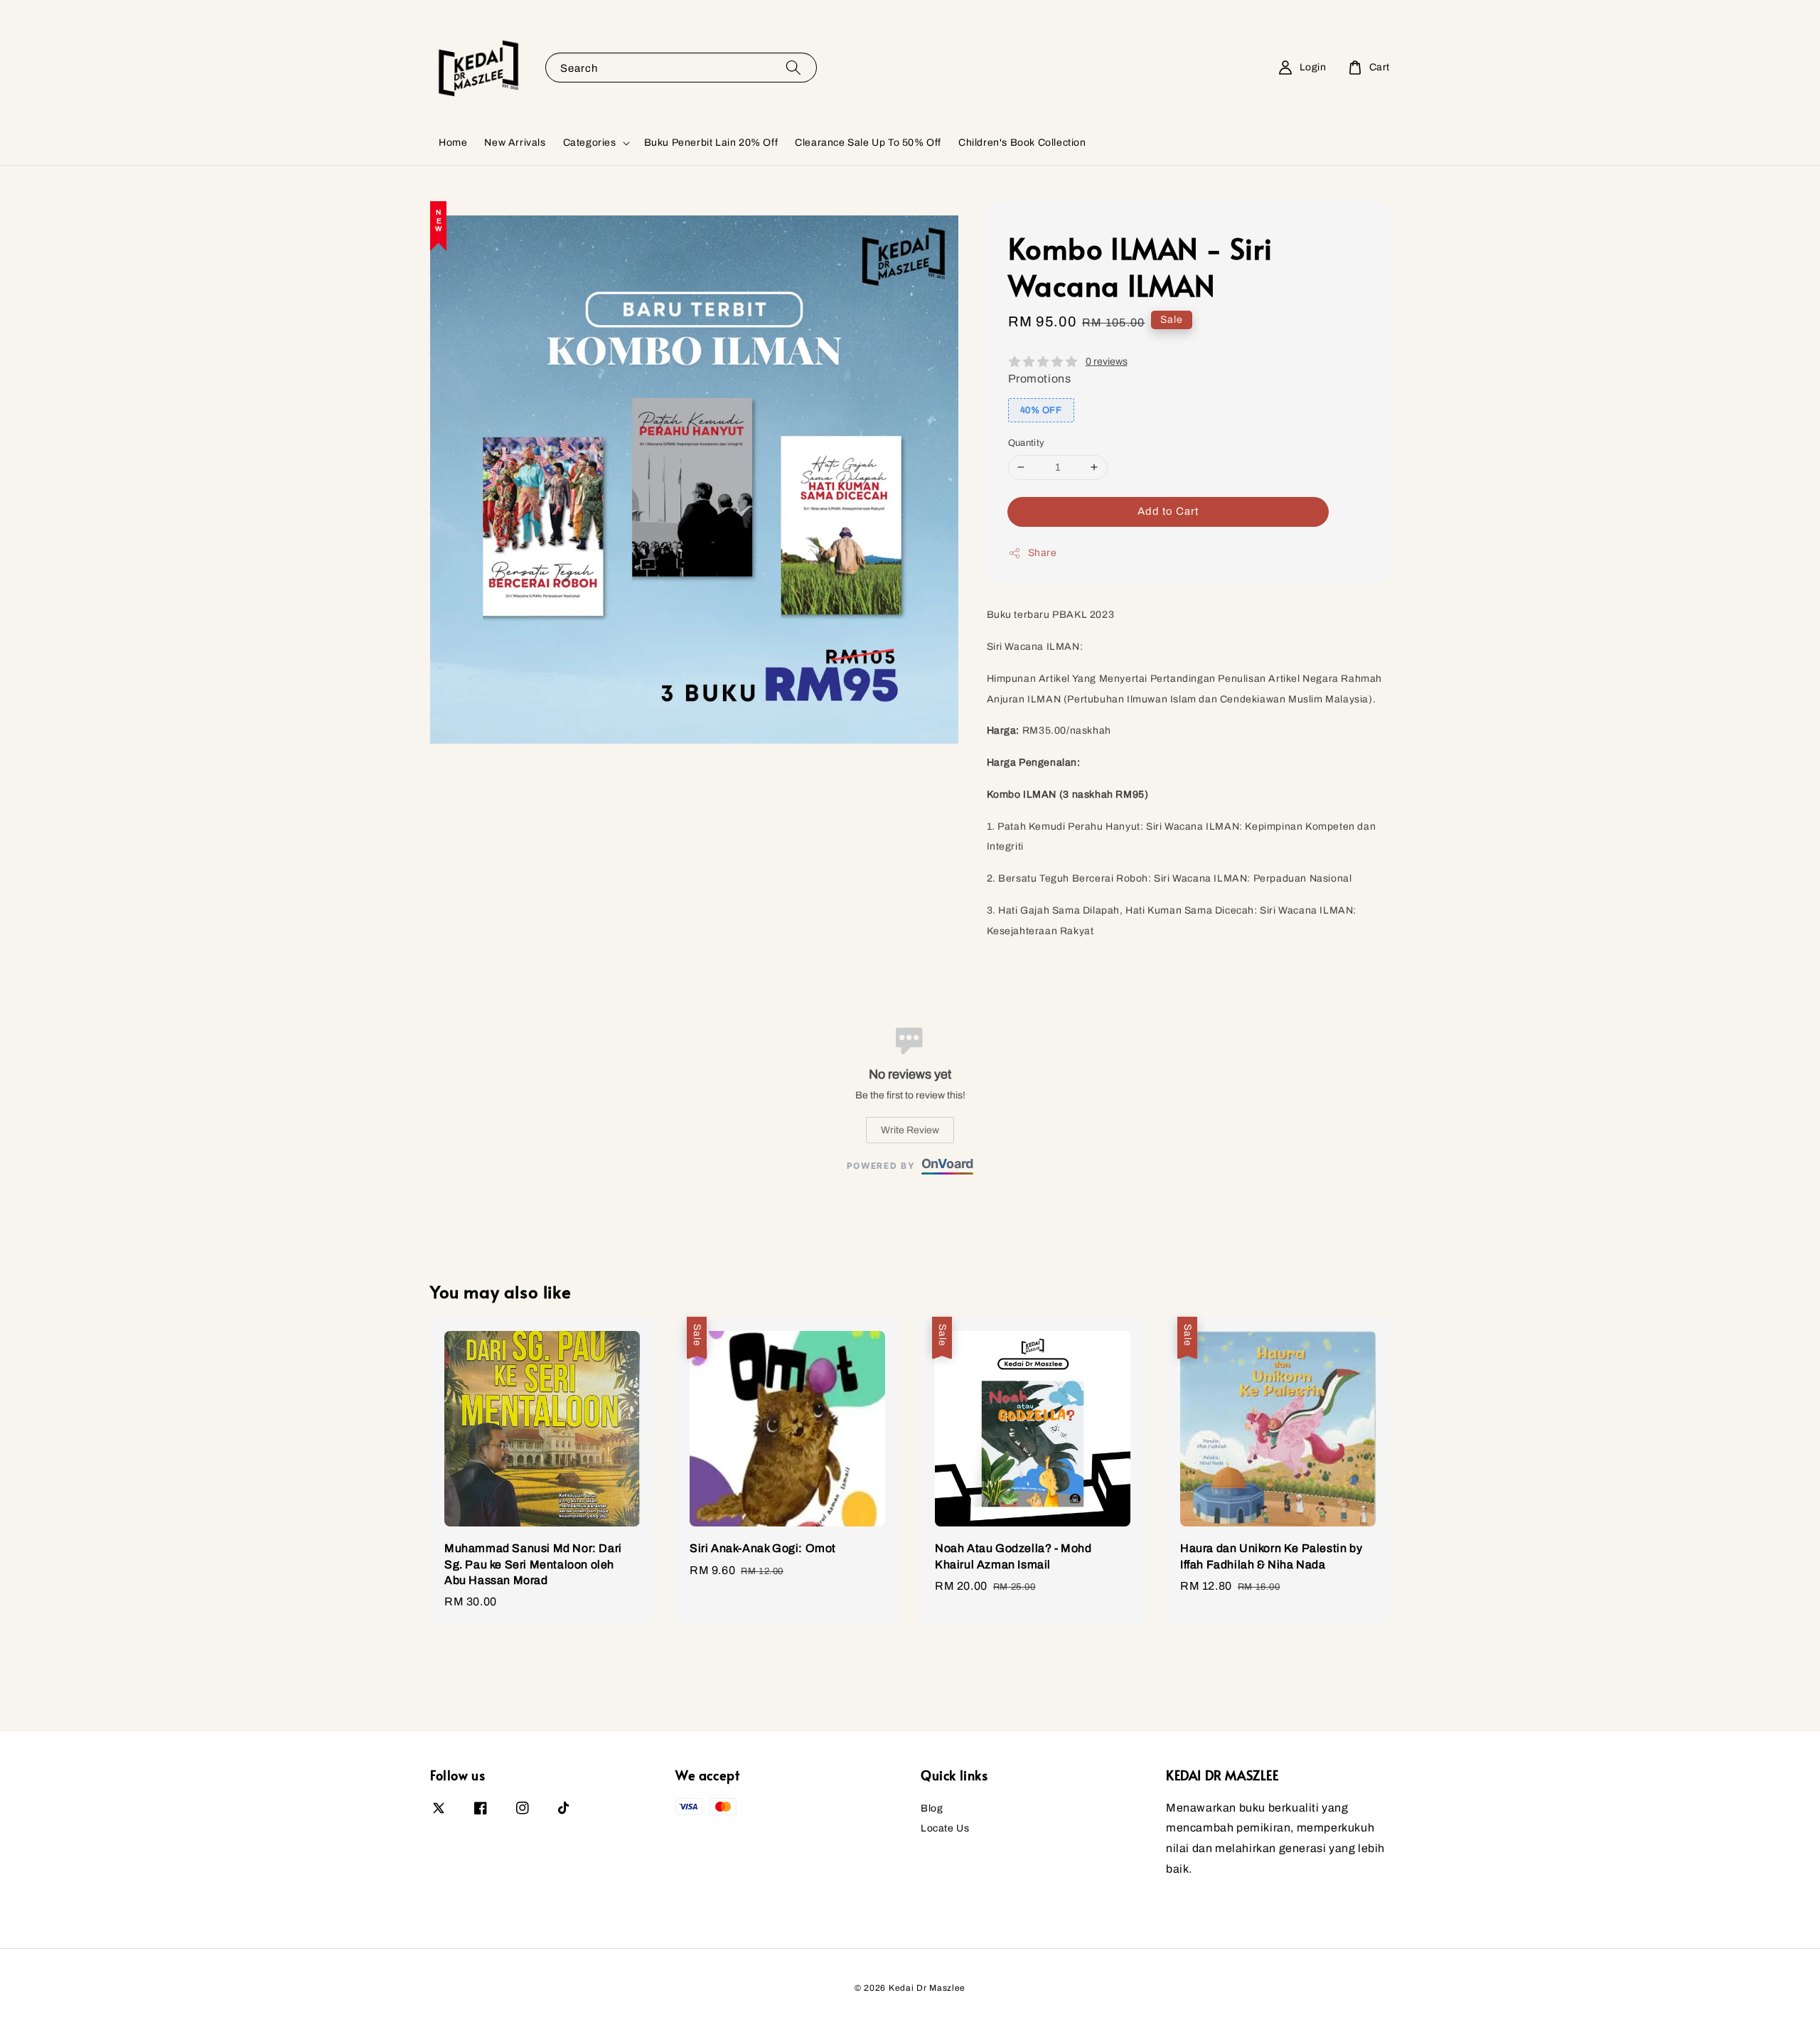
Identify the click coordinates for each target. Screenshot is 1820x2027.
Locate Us (945, 1828)
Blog (932, 1808)
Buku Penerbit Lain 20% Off (711, 143)
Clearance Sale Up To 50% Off (868, 143)
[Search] (793, 67)
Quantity (1027, 443)
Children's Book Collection (1022, 143)
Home (453, 143)
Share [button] (1043, 553)
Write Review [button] (910, 1130)
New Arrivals (515, 143)
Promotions (1040, 379)
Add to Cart (1168, 511)
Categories (590, 143)
